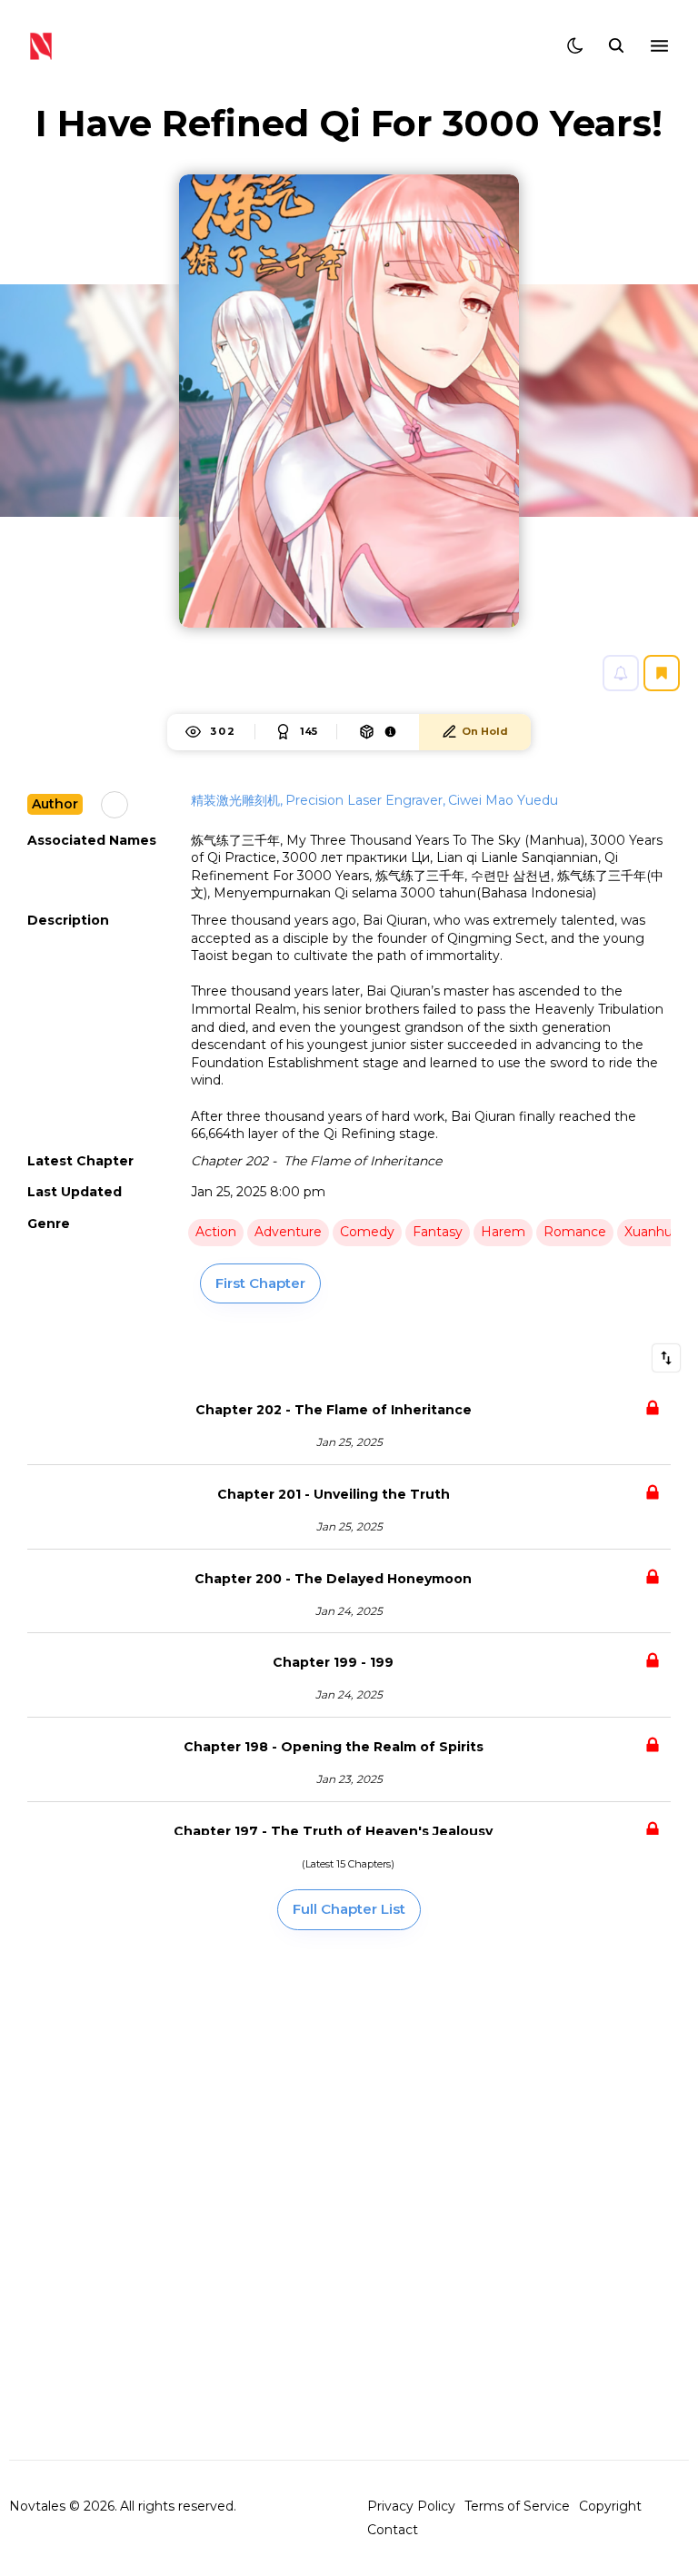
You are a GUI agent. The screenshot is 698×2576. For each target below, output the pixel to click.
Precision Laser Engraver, (365, 800)
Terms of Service (517, 2506)
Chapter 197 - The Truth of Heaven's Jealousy (333, 1831)
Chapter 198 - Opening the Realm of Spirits (334, 1747)
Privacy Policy (411, 2506)
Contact (393, 2530)
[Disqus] (349, 2194)
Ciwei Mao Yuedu (503, 800)
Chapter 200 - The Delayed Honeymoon (333, 1579)
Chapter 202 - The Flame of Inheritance (334, 1410)
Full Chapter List (349, 1909)
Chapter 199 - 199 (333, 1662)
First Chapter (260, 1283)
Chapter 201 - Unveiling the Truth (334, 1494)
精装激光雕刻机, (237, 800)
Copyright (610, 2506)
